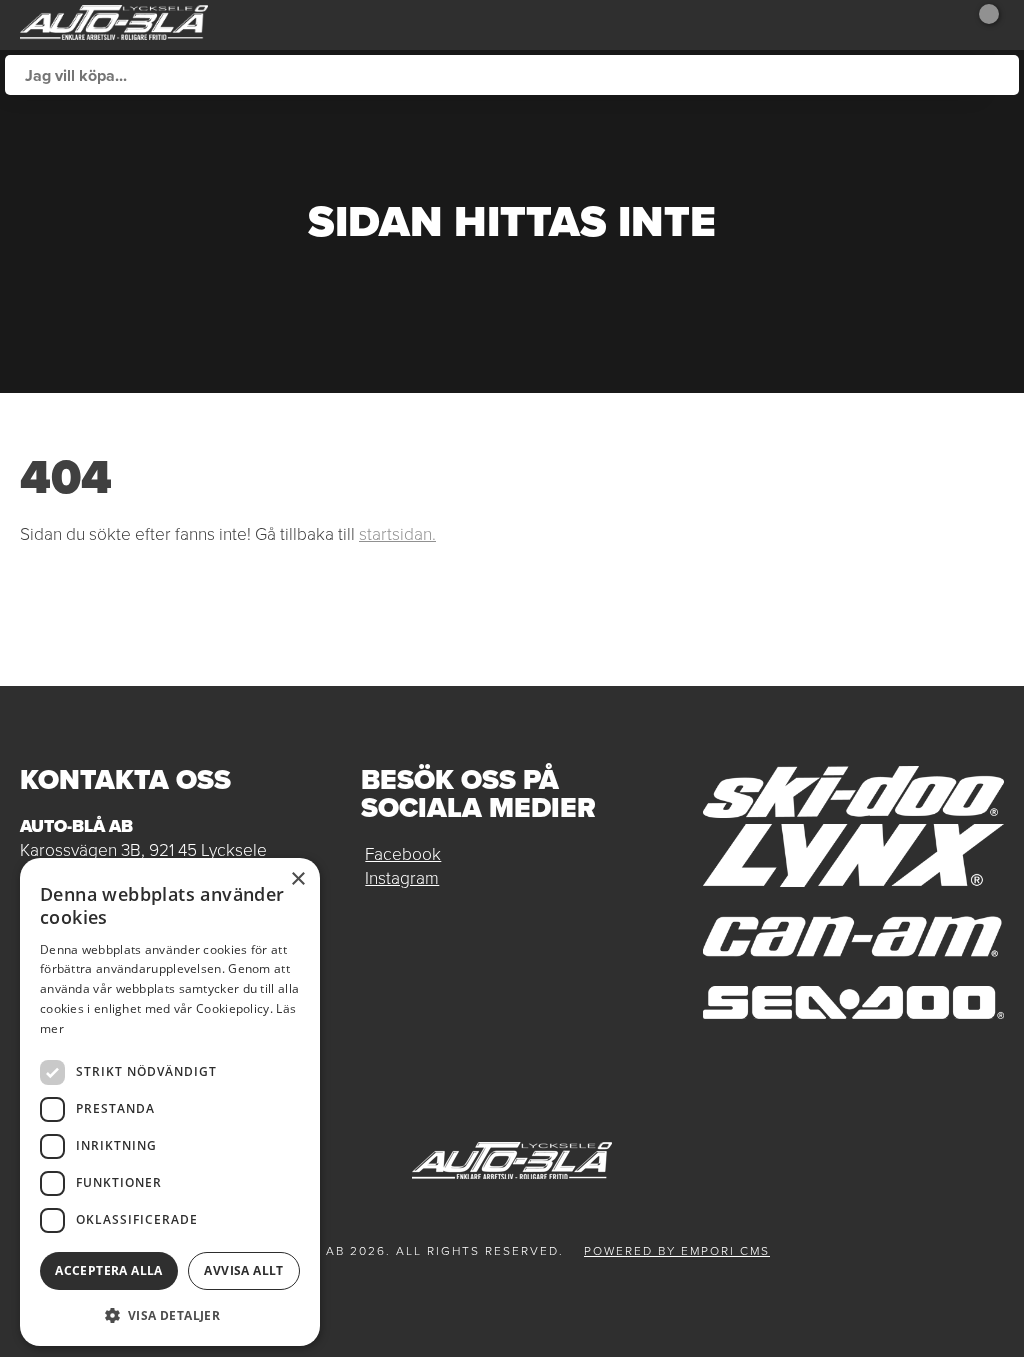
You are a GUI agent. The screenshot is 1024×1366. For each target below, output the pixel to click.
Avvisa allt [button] (243, 1270)
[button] (170, 1314)
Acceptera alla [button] (109, 1270)
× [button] (297, 879)
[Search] (999, 75)
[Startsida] (114, 25)
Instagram (402, 878)
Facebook (403, 854)
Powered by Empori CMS (677, 1251)
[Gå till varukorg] (979, 25)
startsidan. (397, 534)
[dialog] (170, 1102)
